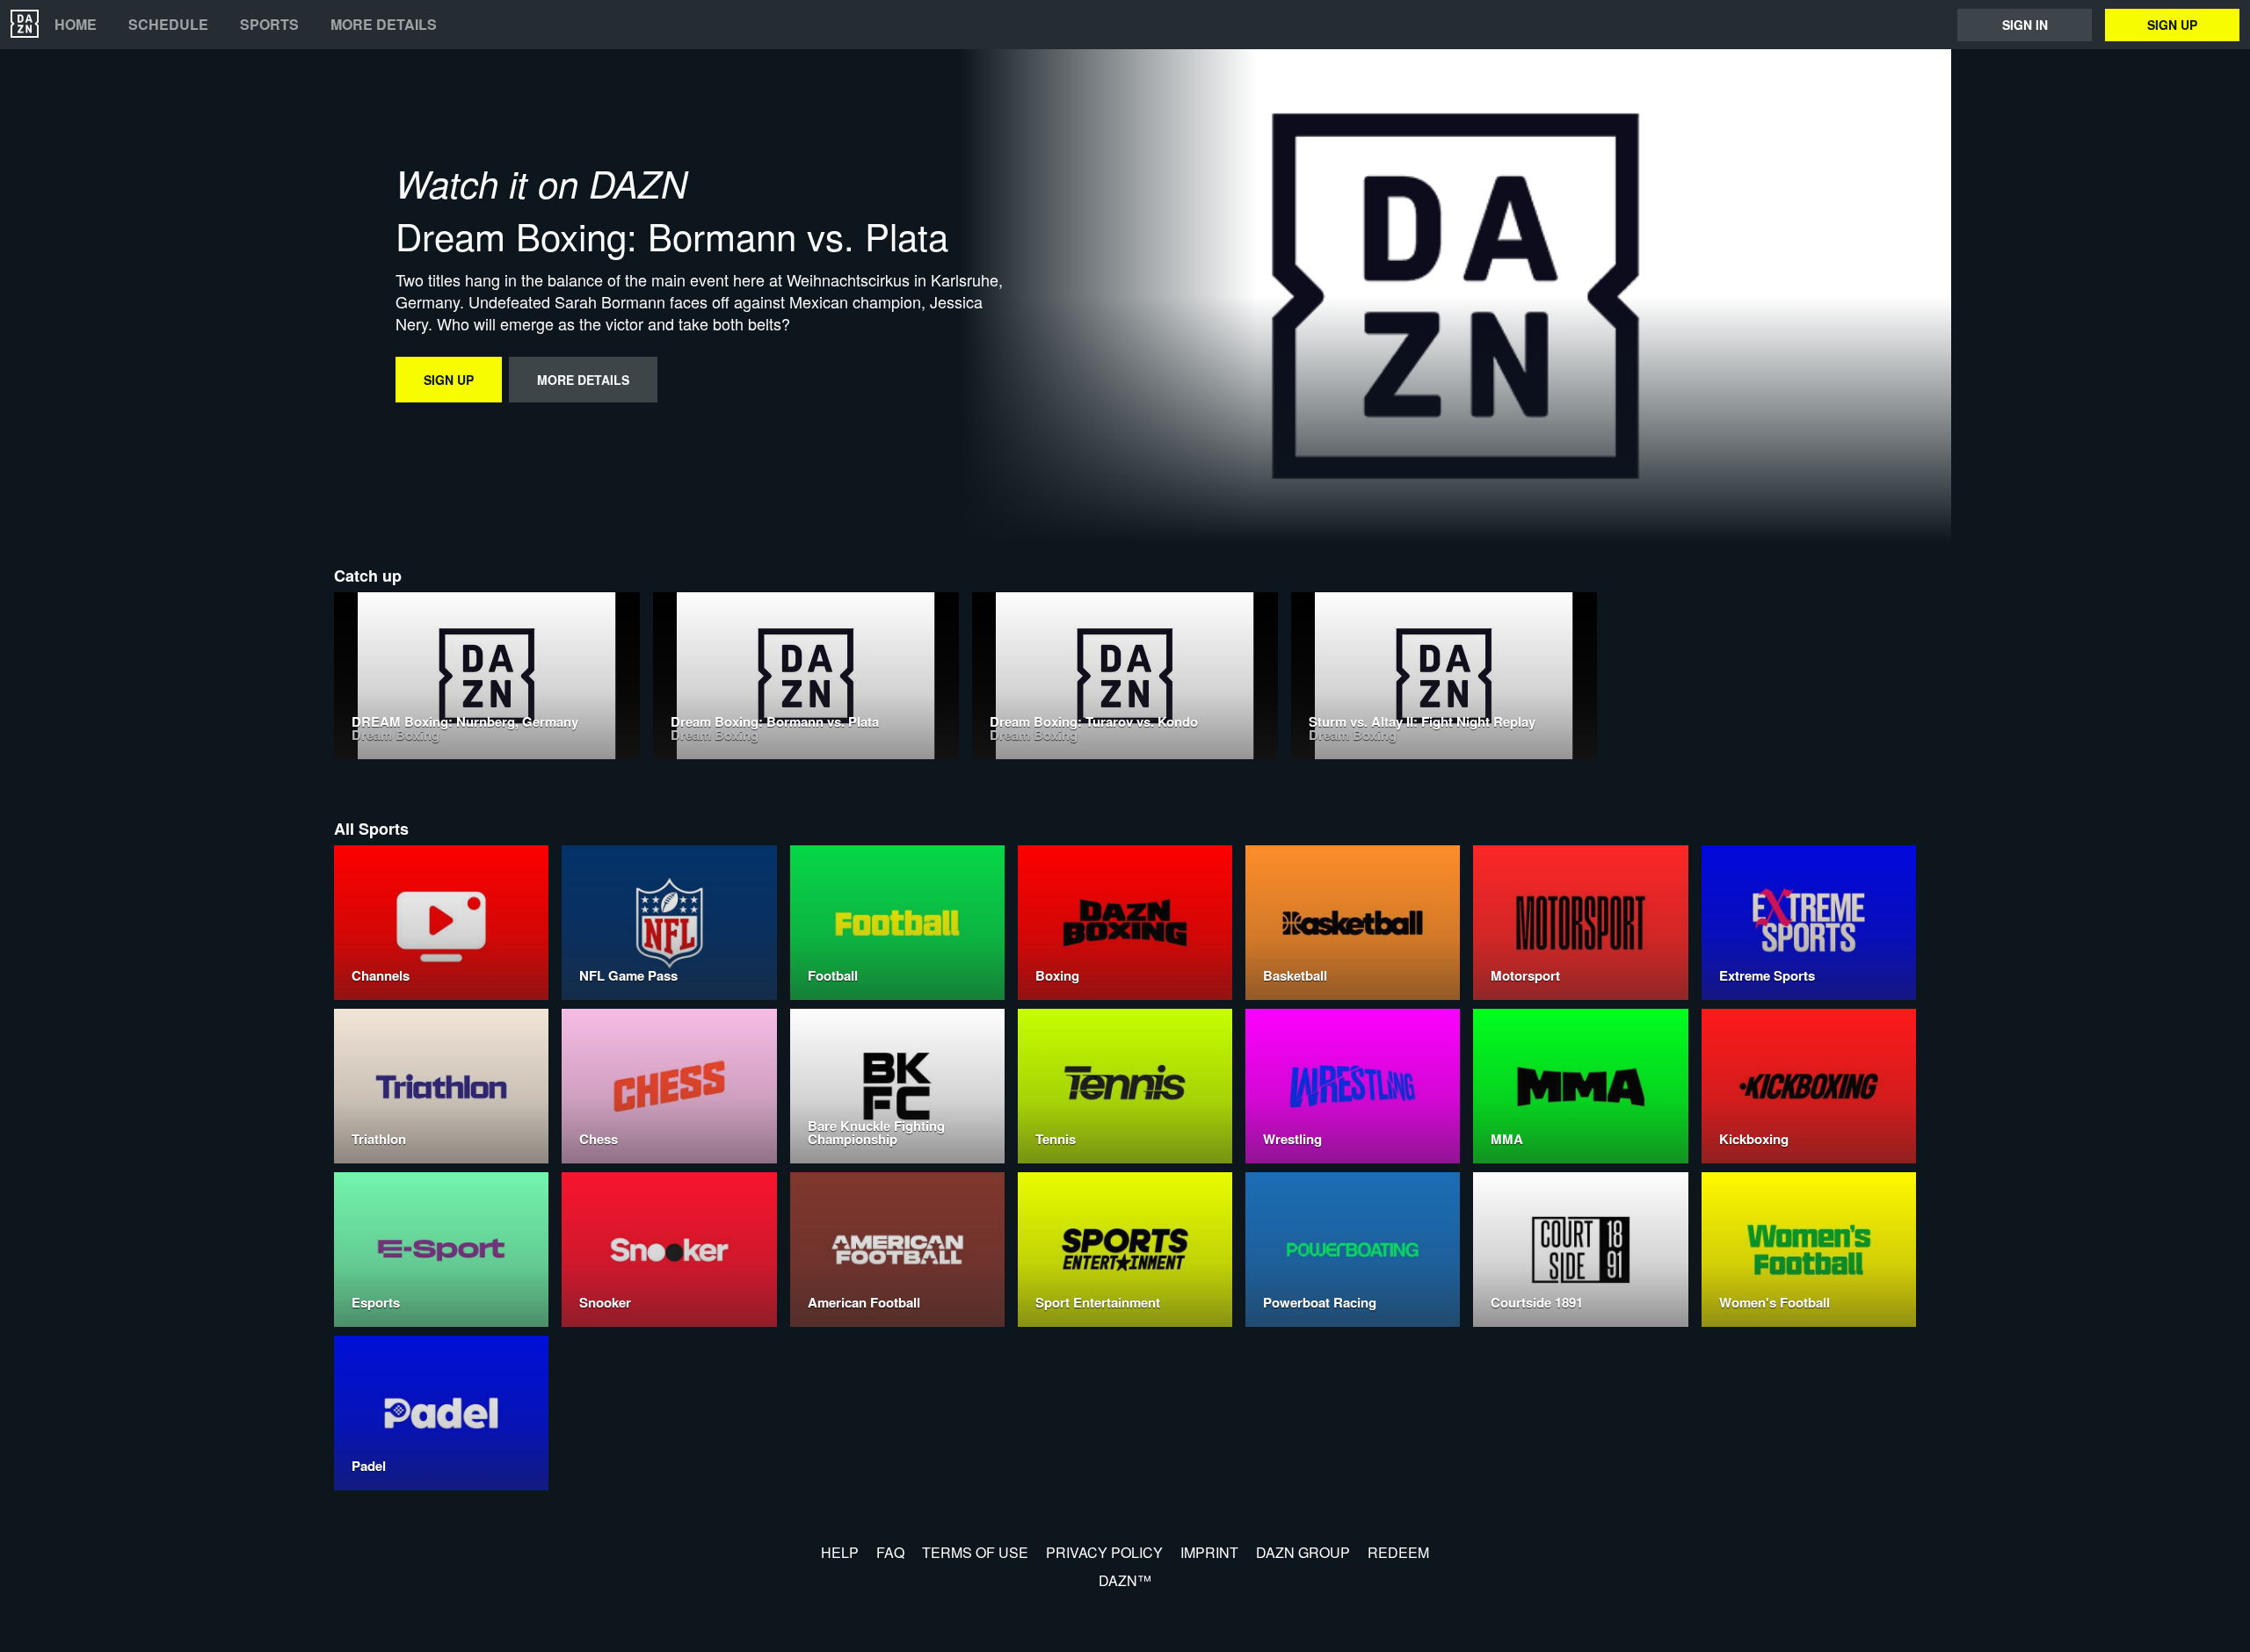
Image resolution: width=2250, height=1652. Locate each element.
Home (76, 25)
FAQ (890, 1552)
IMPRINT (1209, 1552)
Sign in (2025, 25)
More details (384, 25)
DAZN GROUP (1303, 1552)
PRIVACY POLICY (1104, 1552)
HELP (840, 1552)
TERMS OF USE (975, 1552)
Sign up (2172, 25)
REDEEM (1398, 1552)
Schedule (168, 25)
